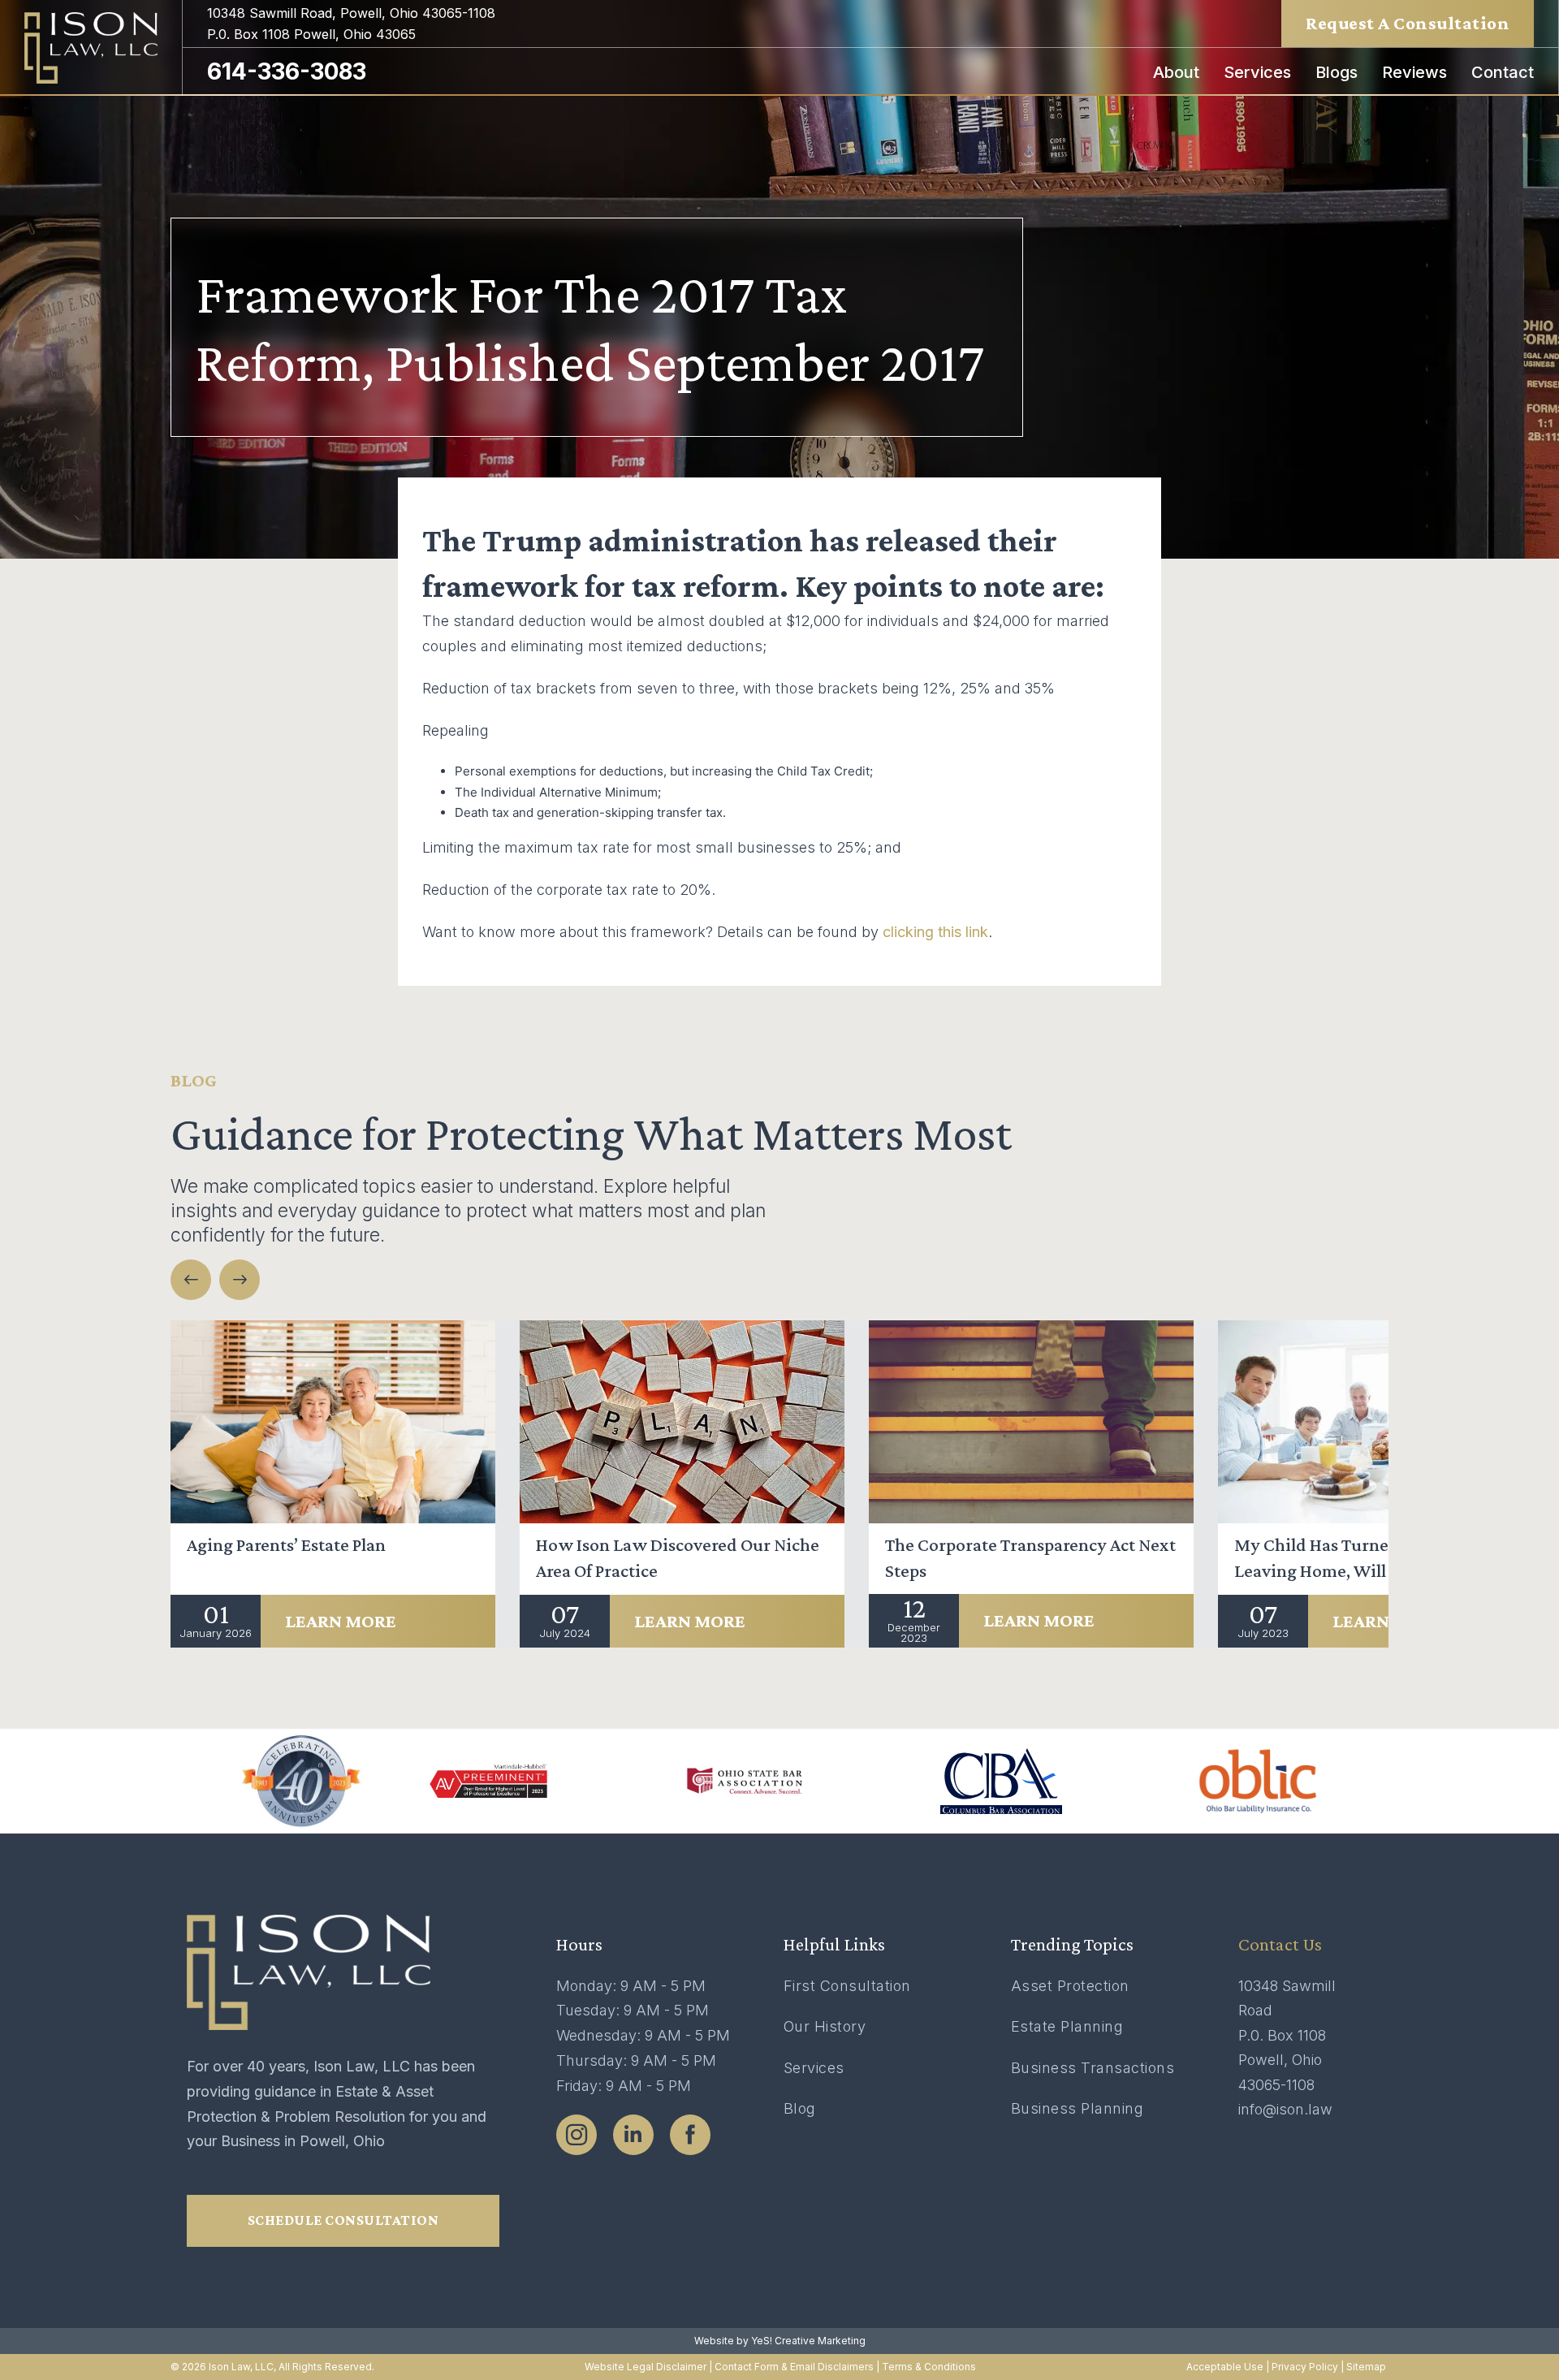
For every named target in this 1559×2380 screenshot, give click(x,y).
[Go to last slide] (191, 1280)
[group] (333, 1484)
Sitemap (1367, 2367)
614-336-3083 (287, 71)
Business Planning (1077, 2108)
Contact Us (1280, 1944)
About (1176, 72)
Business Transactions (1093, 2068)
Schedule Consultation (343, 2220)
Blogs (1337, 72)
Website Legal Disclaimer (646, 2367)
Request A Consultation (1408, 23)
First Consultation (847, 1986)
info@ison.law (1285, 2109)
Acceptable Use (1225, 2367)
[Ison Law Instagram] (577, 2135)
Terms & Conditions (929, 2367)
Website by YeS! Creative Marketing (780, 2341)
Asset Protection (1070, 1986)
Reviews (1414, 72)
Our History (825, 2026)
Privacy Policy (1305, 2367)
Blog (800, 2108)
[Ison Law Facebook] (690, 2135)
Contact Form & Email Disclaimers (794, 2367)
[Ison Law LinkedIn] (633, 2135)
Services (1257, 72)
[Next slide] (240, 1280)
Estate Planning (1067, 2026)
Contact (1503, 72)
